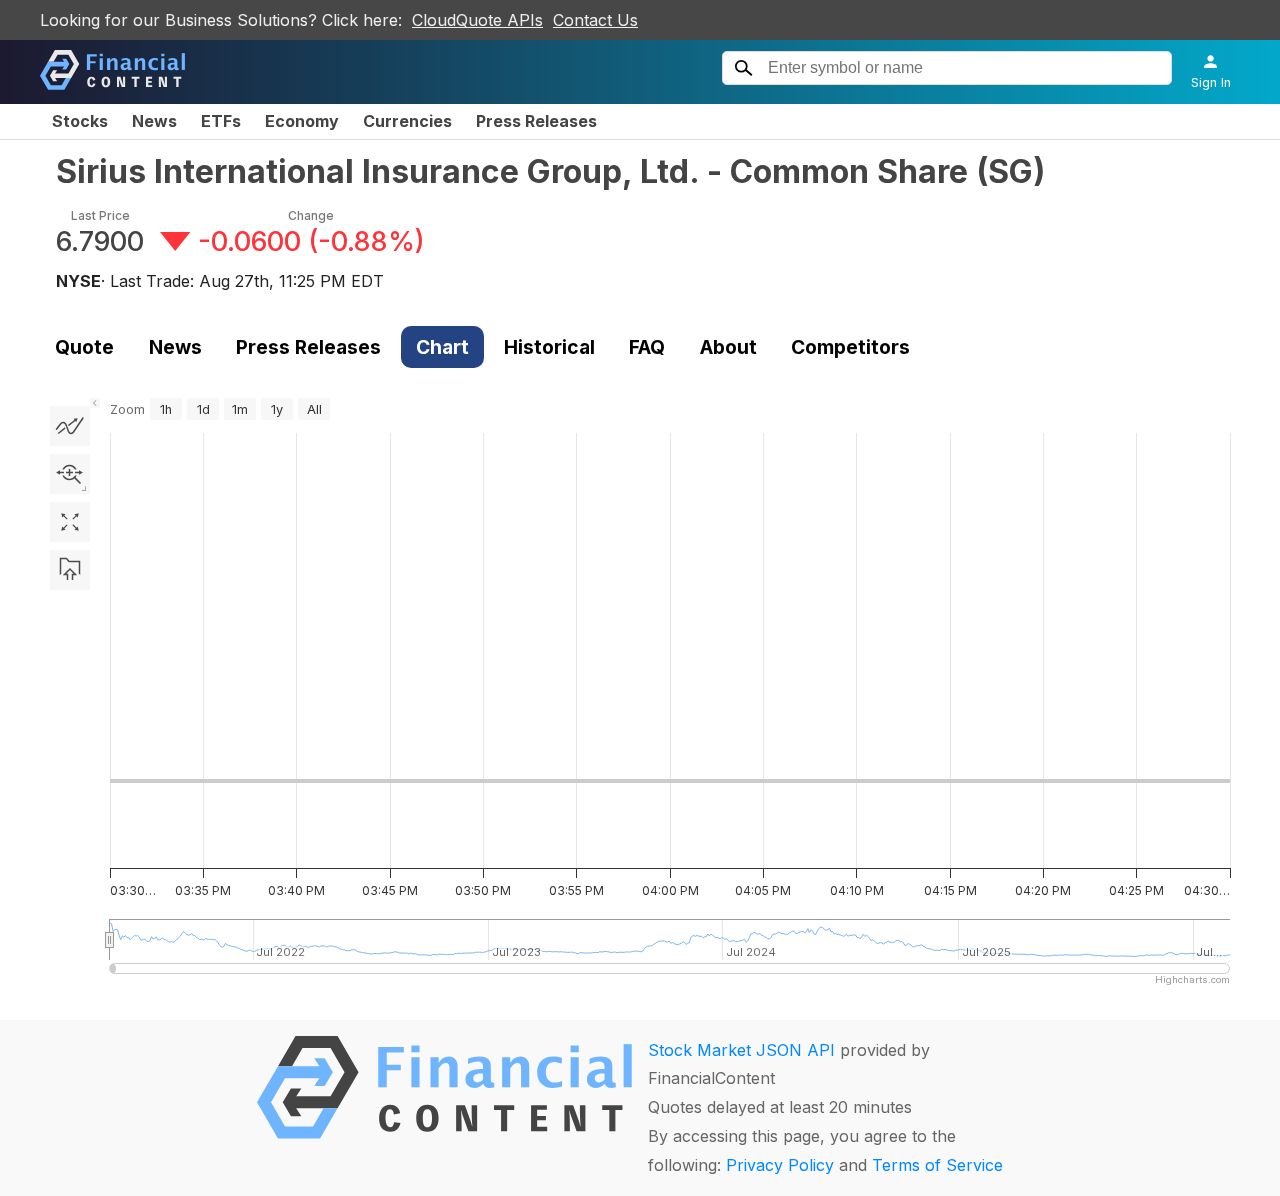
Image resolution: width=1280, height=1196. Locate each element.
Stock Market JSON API (741, 1050)
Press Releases (536, 121)
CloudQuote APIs (477, 20)
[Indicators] (70, 426)
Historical (549, 347)
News (154, 121)
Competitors (850, 347)
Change (311, 215)
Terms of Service (937, 1165)
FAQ (647, 347)
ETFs (221, 121)
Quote (84, 347)
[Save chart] (70, 570)
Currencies (407, 121)
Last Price (100, 215)
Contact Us (595, 20)
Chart (442, 347)
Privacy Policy (780, 1165)
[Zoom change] (70, 474)
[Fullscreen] (70, 522)
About (728, 347)
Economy (302, 121)
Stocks (80, 121)
